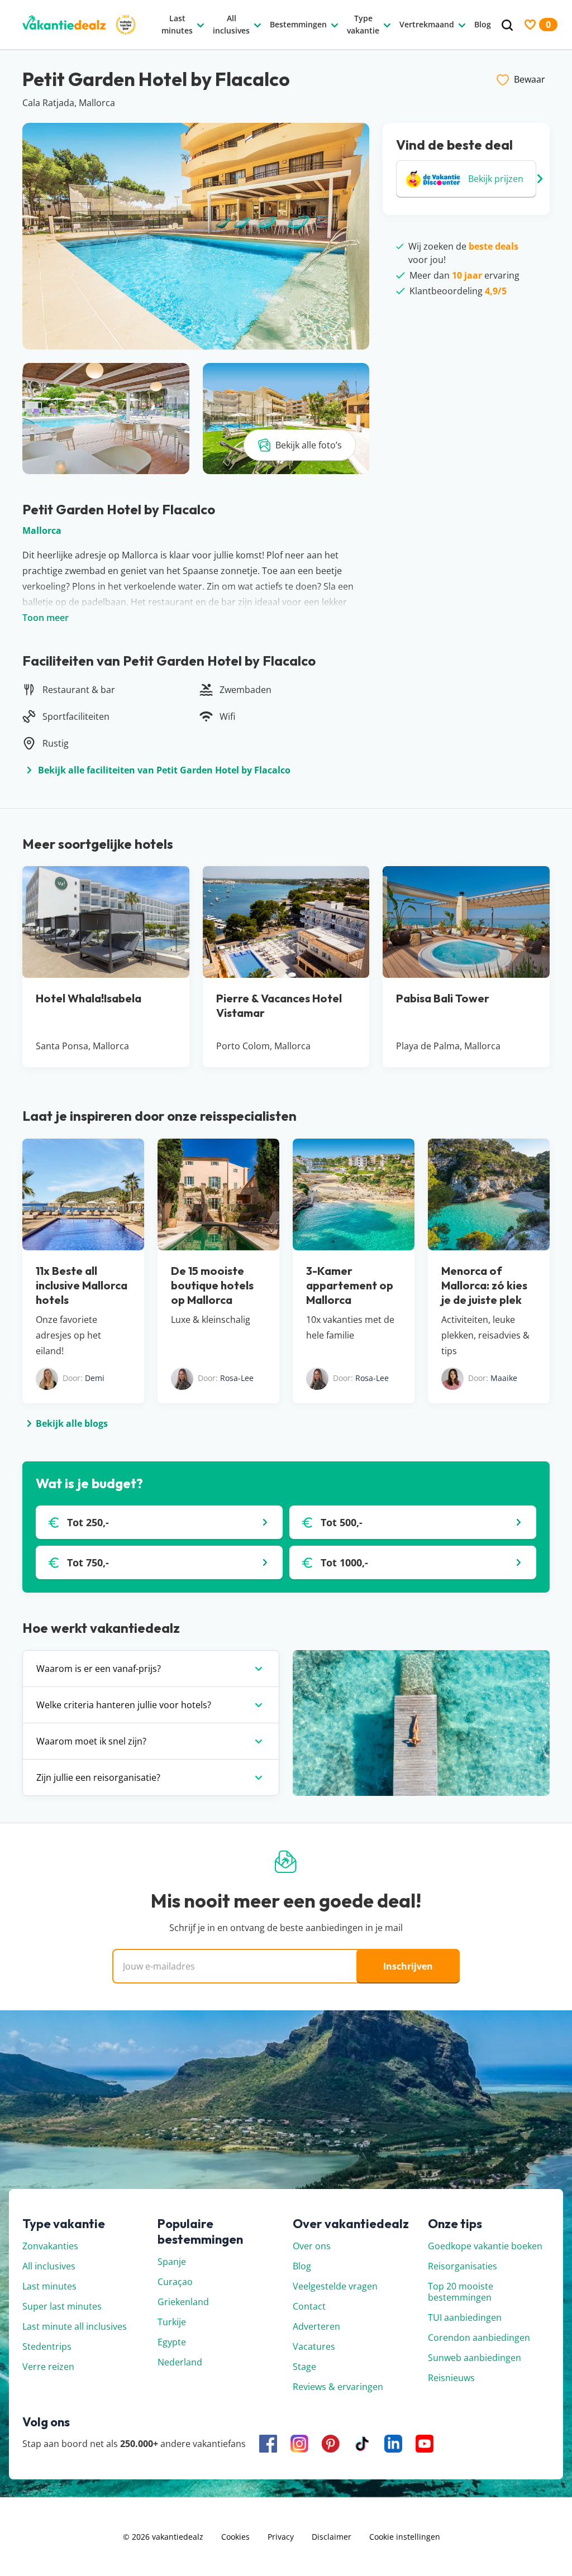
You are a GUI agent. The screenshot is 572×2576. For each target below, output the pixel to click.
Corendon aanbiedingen (479, 2338)
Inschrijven (408, 1966)
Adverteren (316, 2326)
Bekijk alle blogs (72, 1423)
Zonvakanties (50, 2246)
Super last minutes (62, 2306)
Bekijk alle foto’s (309, 445)
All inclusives (49, 2266)
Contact (309, 2306)
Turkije (172, 2322)
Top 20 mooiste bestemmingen (461, 2292)
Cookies (235, 2537)
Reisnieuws (451, 2378)
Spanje (172, 2262)
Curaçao (175, 2282)
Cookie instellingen (405, 2537)
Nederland (180, 2362)
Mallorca (42, 531)
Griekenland (183, 2302)
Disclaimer (332, 2537)
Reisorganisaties (463, 2266)
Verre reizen (48, 2367)
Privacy (281, 2537)
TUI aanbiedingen (465, 2317)
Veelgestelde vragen (335, 2286)
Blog (302, 2266)
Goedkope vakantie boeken (485, 2246)
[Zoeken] (507, 25)
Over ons (312, 2246)
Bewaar (530, 79)
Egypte (172, 2342)
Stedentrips (47, 2346)
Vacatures (314, 2346)
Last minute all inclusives (75, 2326)
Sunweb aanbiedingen (475, 2358)
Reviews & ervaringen (338, 2387)
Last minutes (49, 2286)
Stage (304, 2367)
